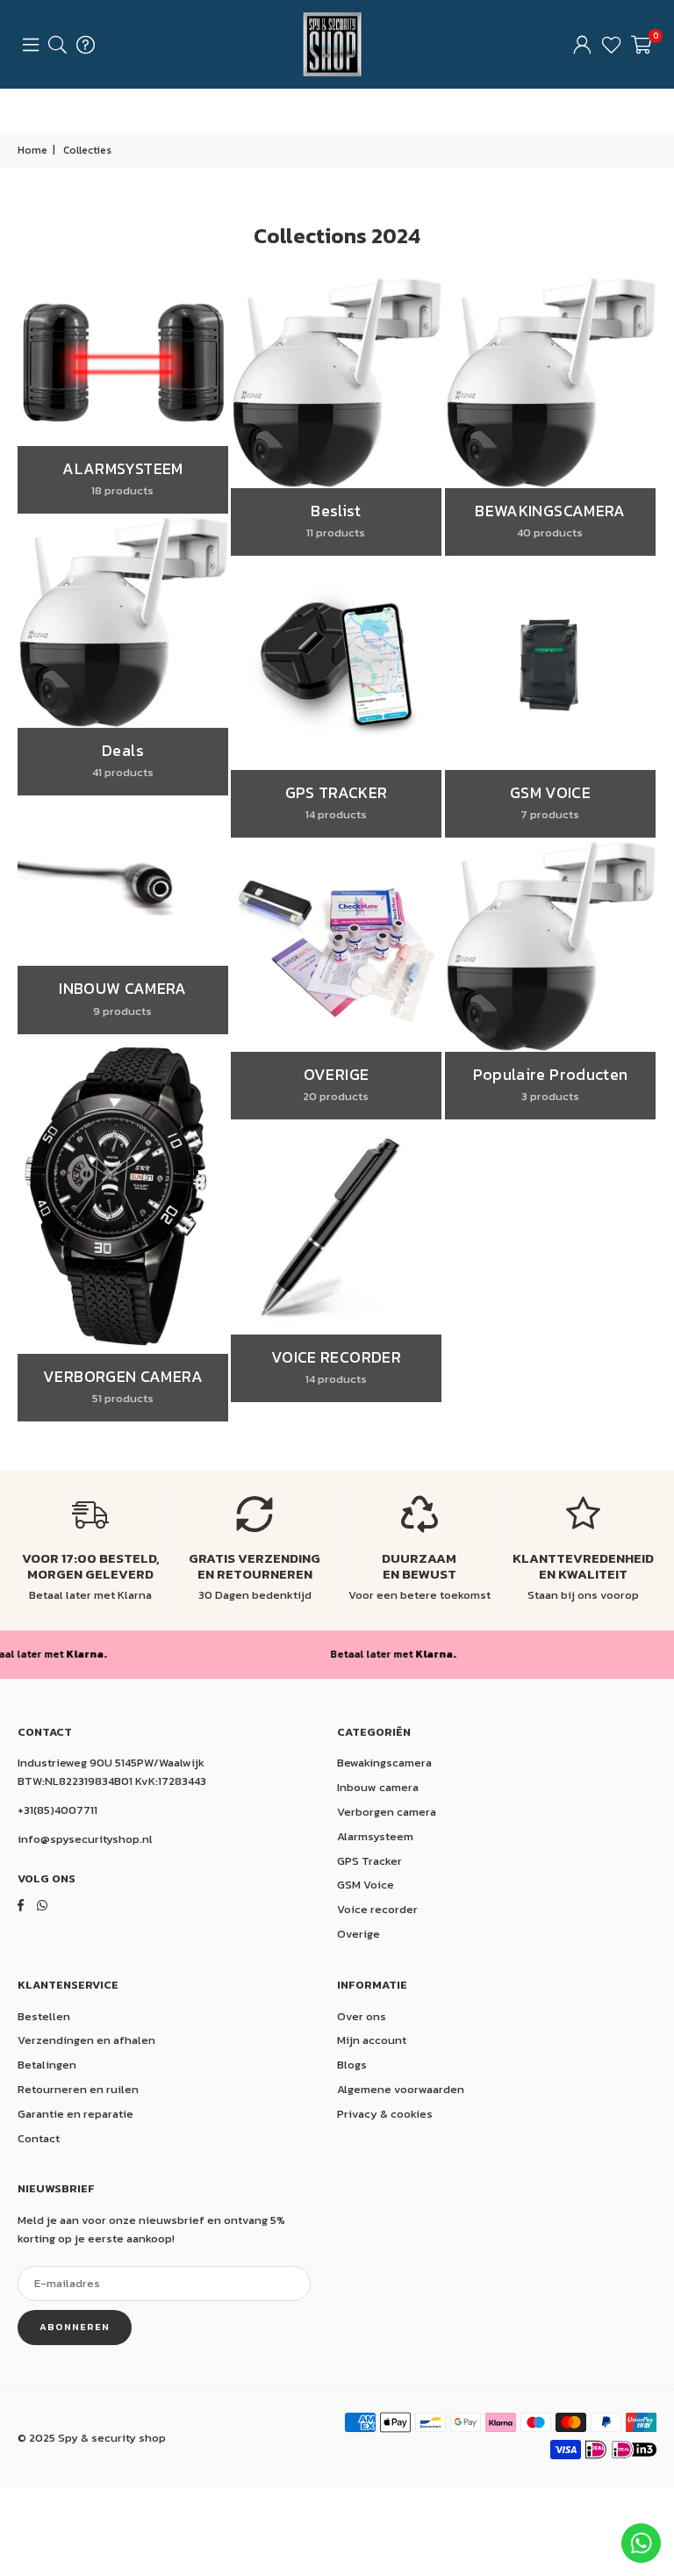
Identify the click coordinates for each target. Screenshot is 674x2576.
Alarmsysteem (375, 1836)
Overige (359, 1934)
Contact (39, 2138)
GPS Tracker (369, 1861)
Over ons (362, 2016)
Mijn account (372, 2040)
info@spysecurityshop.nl (85, 1839)
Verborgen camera (387, 1812)
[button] (641, 45)
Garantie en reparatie (75, 2114)
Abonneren (75, 2327)
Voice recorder (377, 1909)
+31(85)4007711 (57, 1810)
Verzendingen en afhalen (86, 2040)
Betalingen (47, 2065)
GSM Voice (366, 1885)
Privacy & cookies (385, 2114)
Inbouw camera (378, 1787)
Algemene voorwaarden (401, 2089)
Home (32, 150)
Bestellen (44, 2016)
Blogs (352, 2065)
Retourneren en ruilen (78, 2089)
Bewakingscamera (384, 1763)
